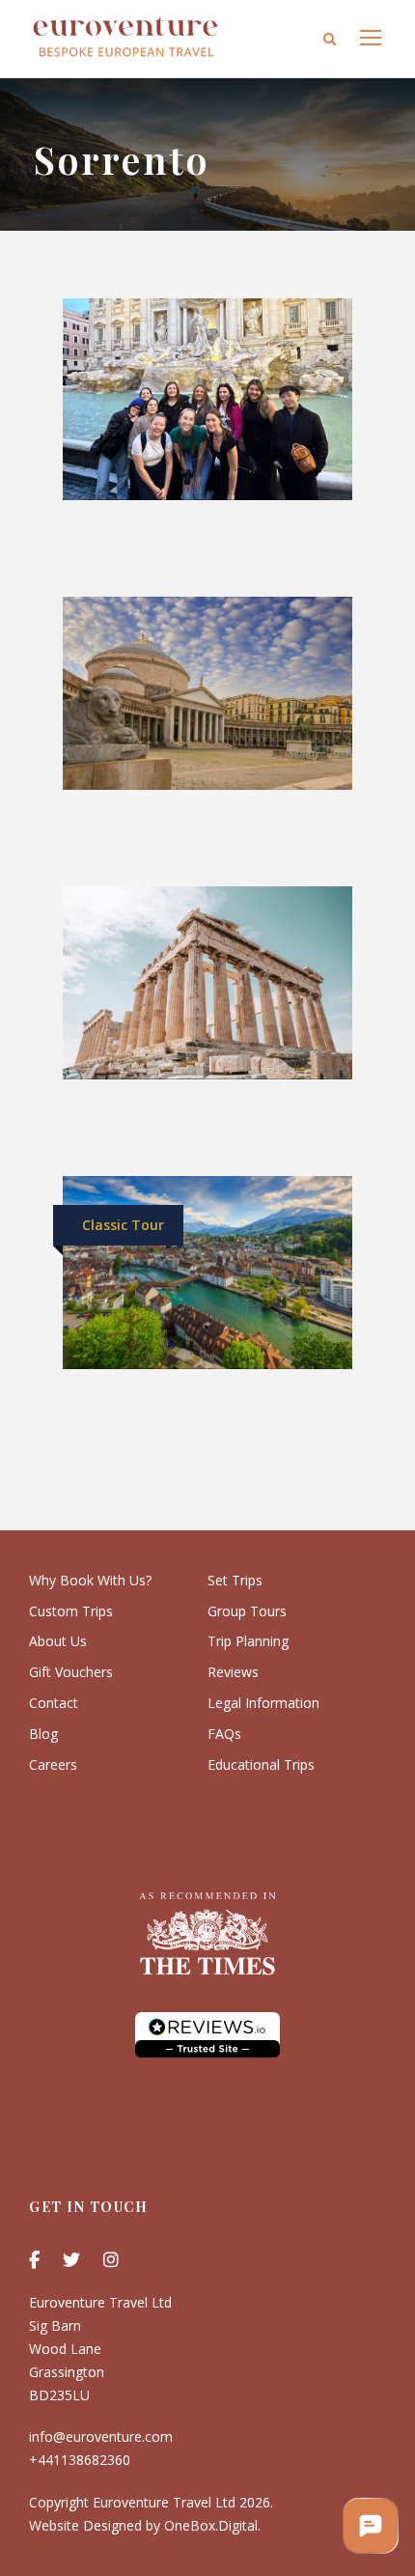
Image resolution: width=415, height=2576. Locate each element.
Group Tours (247, 1611)
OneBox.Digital (211, 2525)
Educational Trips (261, 1764)
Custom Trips (71, 1611)
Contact (54, 1703)
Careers (53, 1764)
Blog (43, 1734)
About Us (58, 1641)
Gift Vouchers (71, 1672)
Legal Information (263, 1703)
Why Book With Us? (90, 1580)
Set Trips (235, 1580)
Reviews (233, 1672)
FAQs (224, 1734)
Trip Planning (248, 1641)
